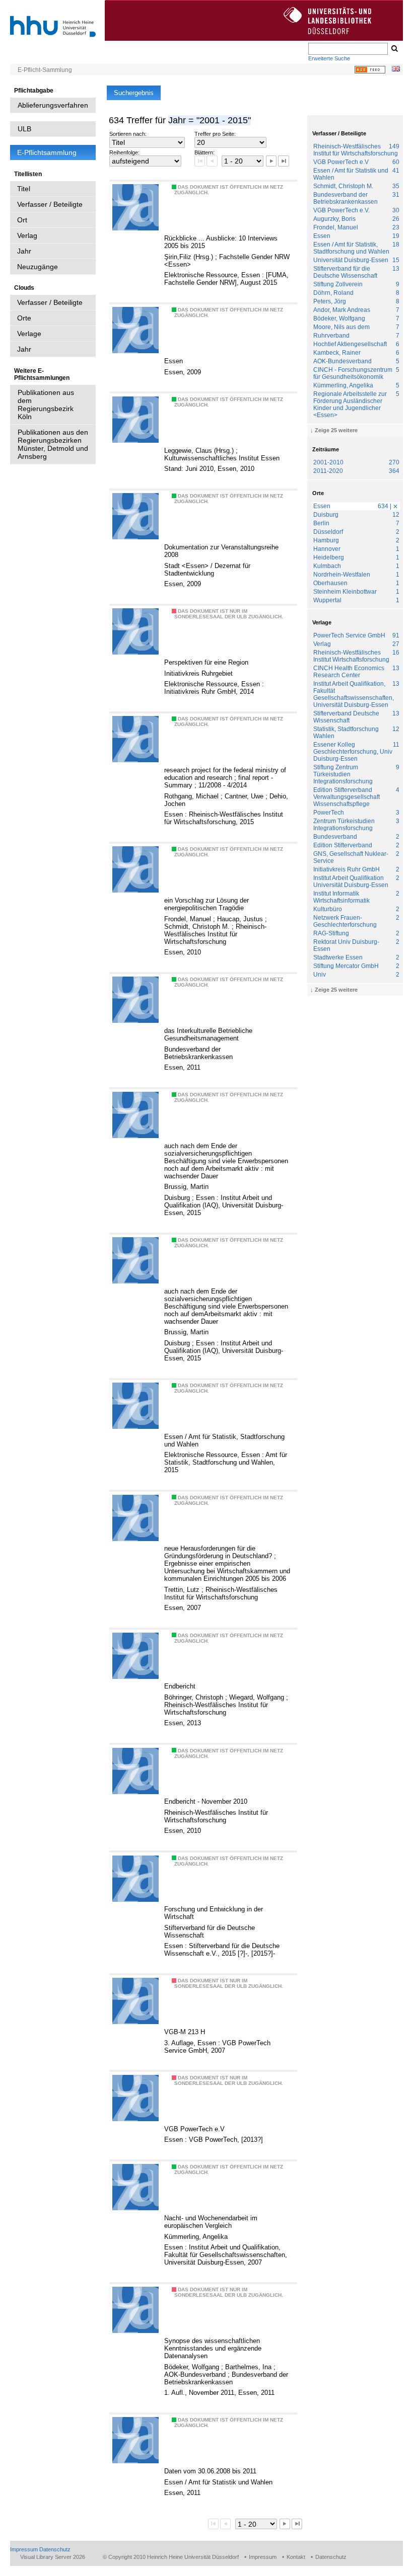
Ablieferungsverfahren (53, 105)
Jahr (24, 251)
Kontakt (296, 2557)
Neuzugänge (38, 267)
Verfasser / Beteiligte (50, 204)
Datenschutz (55, 2549)
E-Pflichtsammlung (47, 152)
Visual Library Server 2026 (53, 2557)
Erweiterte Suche (329, 58)
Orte (24, 318)
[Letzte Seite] (283, 161)
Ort (22, 220)
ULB (24, 129)
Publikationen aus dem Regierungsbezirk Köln (46, 405)
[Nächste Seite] (271, 161)
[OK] (394, 49)
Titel (24, 189)
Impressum (24, 2549)
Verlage (29, 334)
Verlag (27, 235)
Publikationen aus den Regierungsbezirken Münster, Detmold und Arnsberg (53, 444)
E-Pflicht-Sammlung (45, 70)
